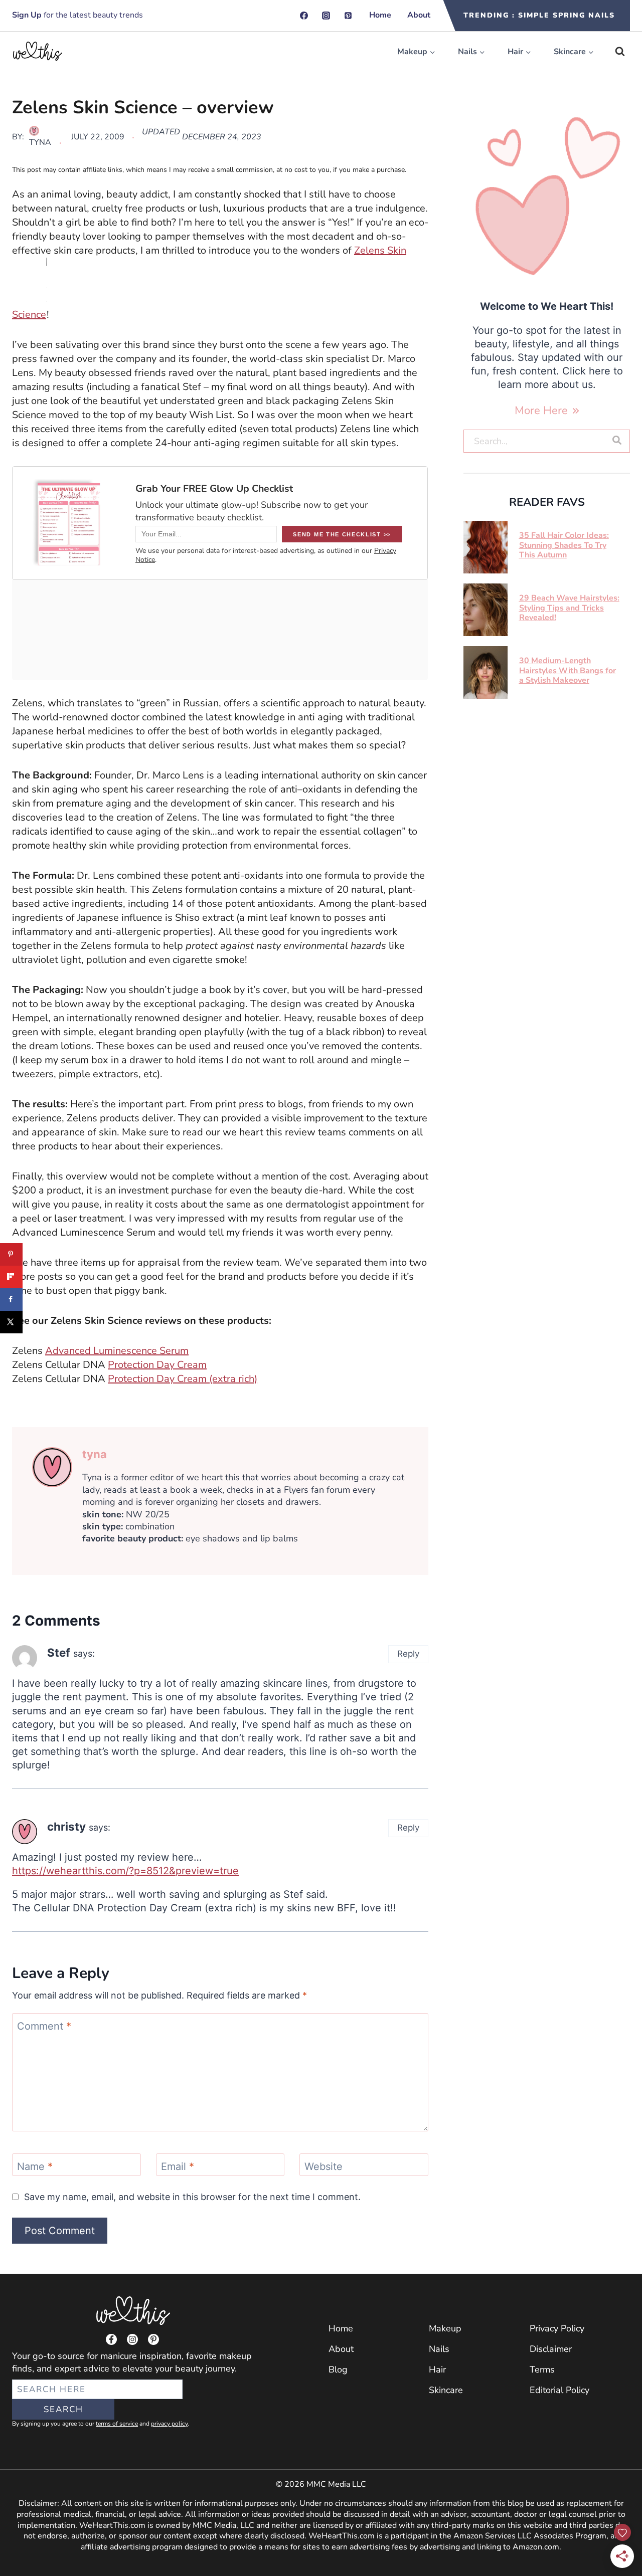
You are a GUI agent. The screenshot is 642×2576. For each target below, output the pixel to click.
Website (324, 2166)
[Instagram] (326, 16)
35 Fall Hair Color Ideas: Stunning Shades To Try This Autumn (564, 545)
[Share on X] (11, 1322)
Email (178, 2166)
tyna (40, 142)
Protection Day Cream (157, 1365)
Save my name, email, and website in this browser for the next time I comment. (192, 2197)
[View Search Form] (620, 52)
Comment (44, 2026)
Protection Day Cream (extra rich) (183, 1379)
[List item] (111, 2339)
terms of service (117, 2424)
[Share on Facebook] (11, 1300)
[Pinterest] (348, 16)
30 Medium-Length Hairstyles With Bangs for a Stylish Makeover (568, 670)
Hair (437, 2369)
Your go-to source (48, 2356)
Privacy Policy (557, 2328)
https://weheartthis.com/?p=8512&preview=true (125, 1871)
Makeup (445, 2328)
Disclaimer (551, 2349)
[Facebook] (304, 16)
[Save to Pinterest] (11, 1254)
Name (35, 2166)
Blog (338, 2369)
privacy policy (169, 2424)
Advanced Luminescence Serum (117, 1351)
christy (66, 1826)
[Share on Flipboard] (11, 1277)
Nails (439, 2349)
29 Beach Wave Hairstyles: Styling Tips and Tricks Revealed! (569, 608)
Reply (408, 1654)
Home (380, 15)
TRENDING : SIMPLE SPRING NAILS (539, 15)
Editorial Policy (559, 2390)
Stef (59, 1652)
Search (63, 2409)
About (419, 15)
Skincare (446, 2390)
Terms (542, 2369)
